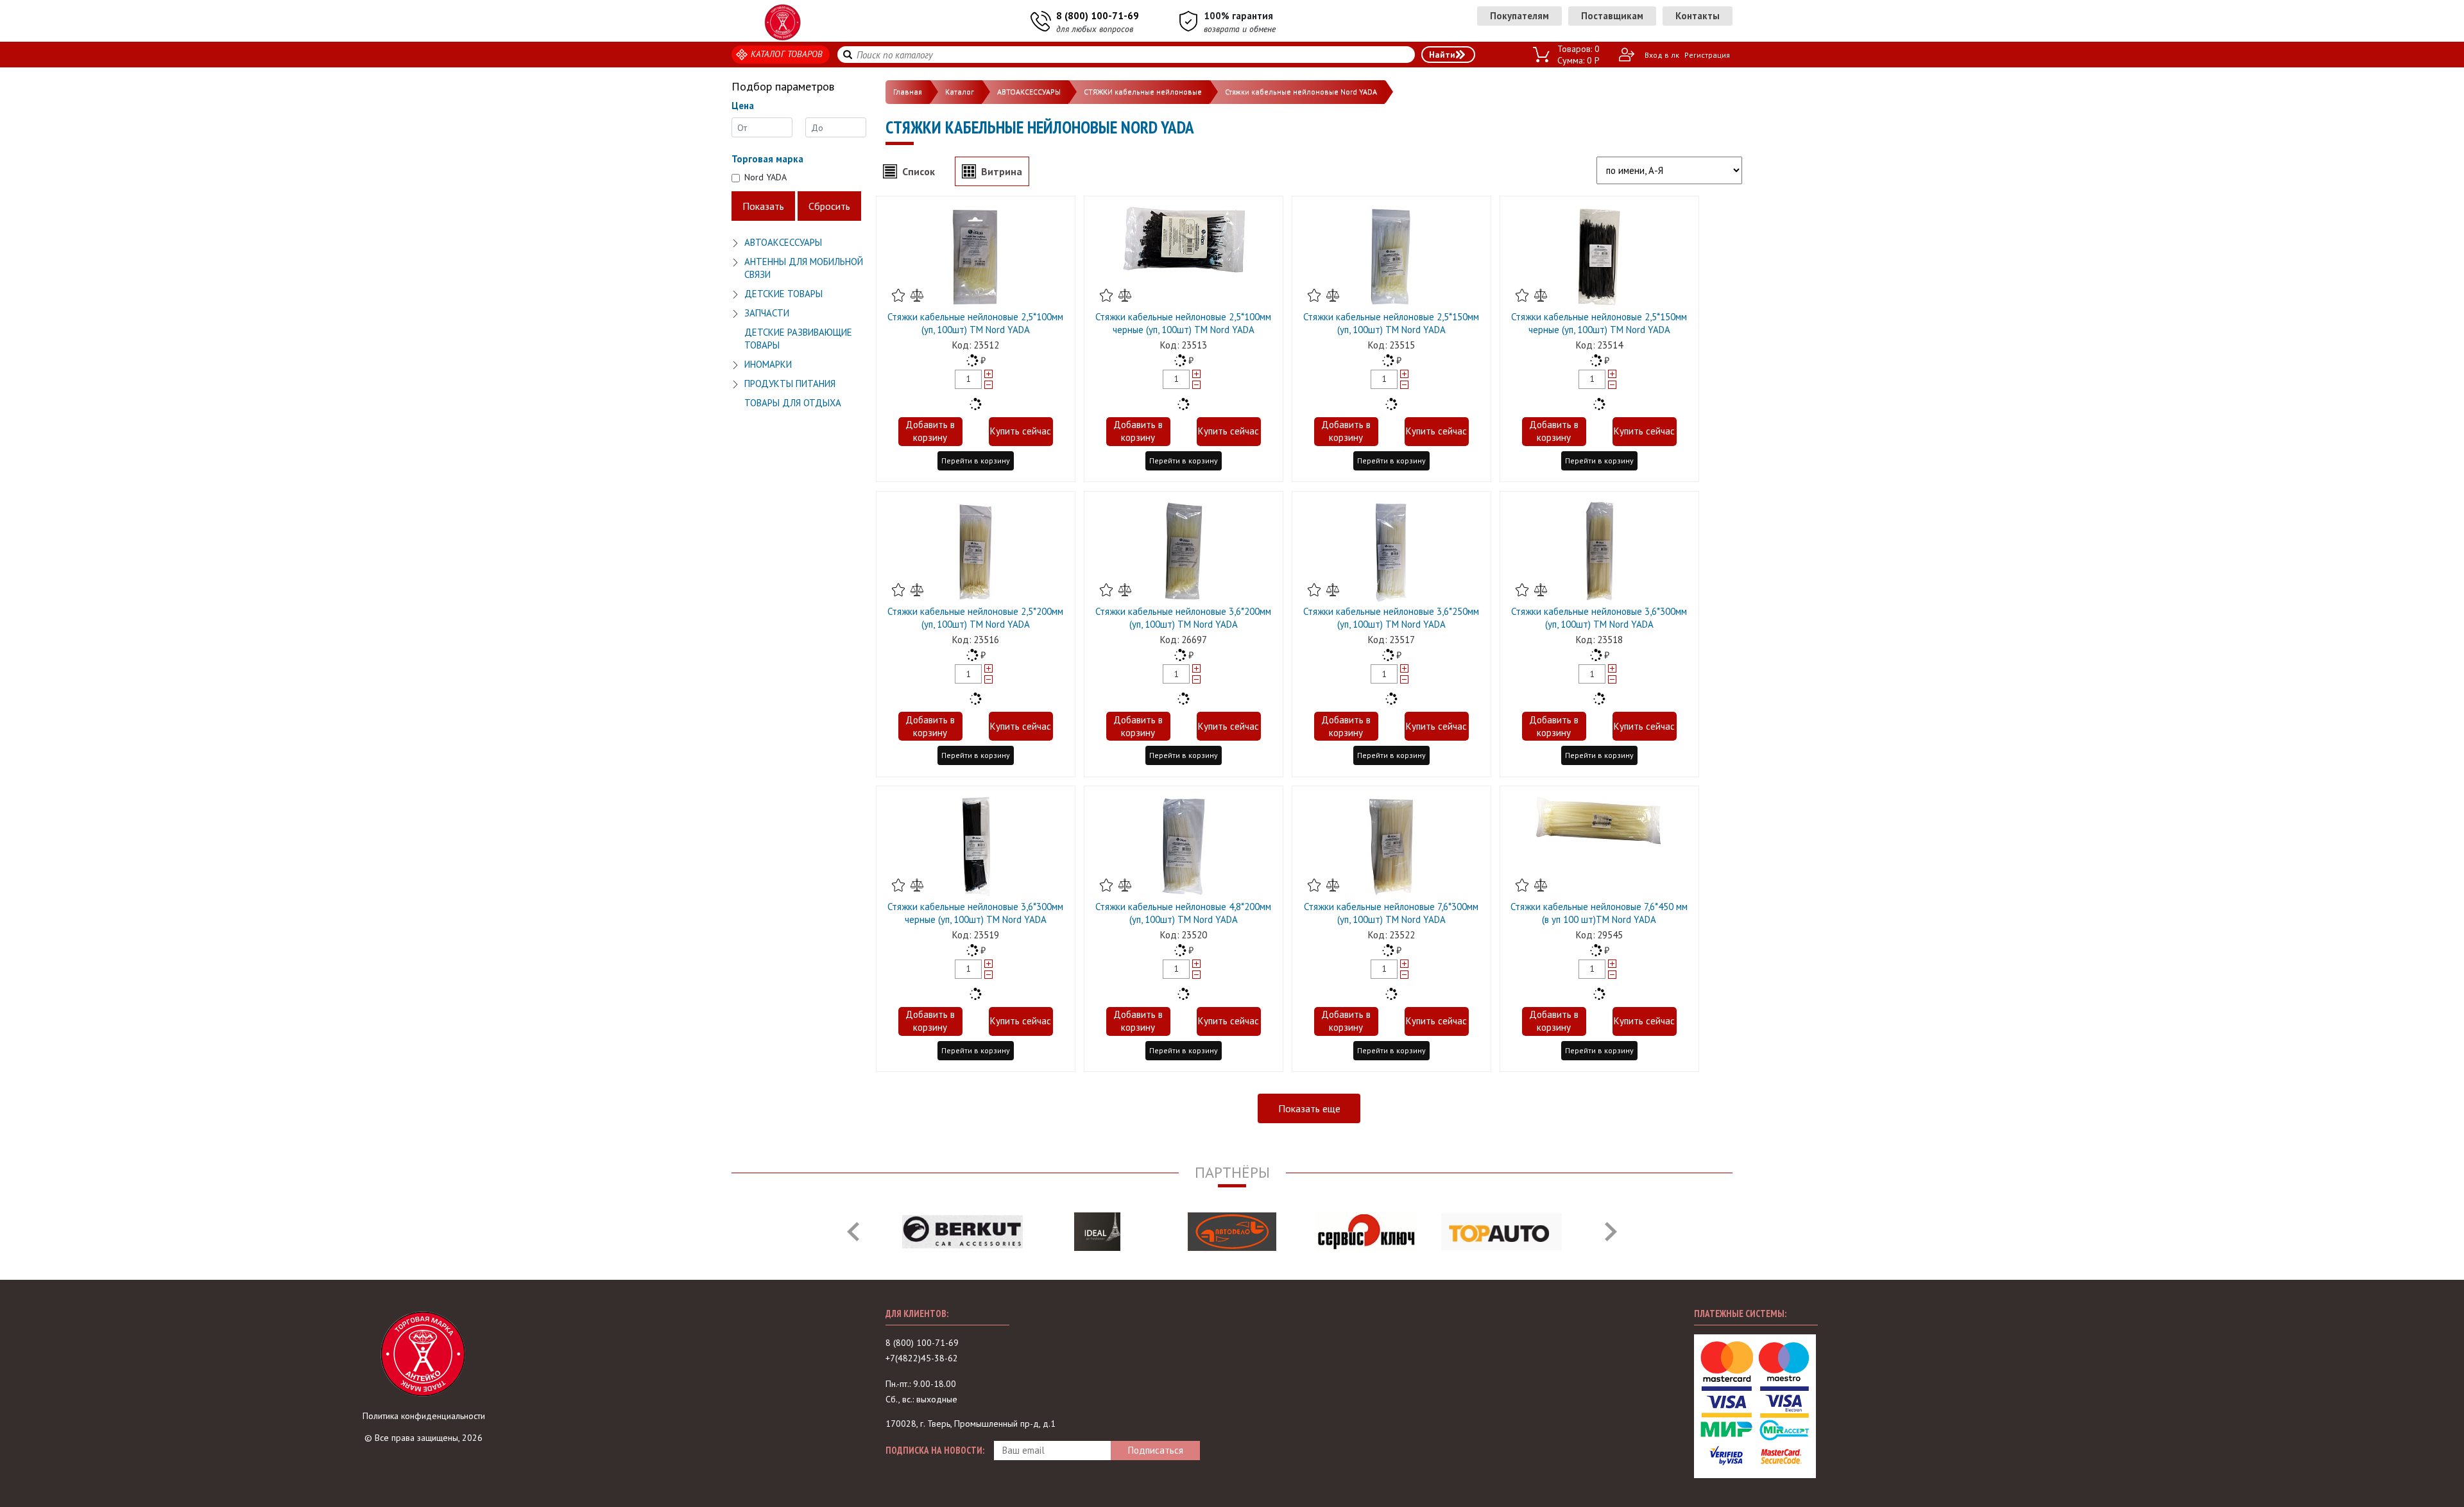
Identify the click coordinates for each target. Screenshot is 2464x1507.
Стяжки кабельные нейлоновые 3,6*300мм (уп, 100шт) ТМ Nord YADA (1599, 618)
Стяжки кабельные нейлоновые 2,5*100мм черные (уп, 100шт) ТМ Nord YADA (1183, 323)
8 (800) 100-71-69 (1098, 16)
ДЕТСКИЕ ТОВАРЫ (783, 294)
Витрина (1002, 171)
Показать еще (1309, 1108)
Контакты (1698, 16)
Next (1611, 1232)
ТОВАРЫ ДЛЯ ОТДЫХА (793, 403)
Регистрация (1707, 55)
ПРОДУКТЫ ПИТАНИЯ (790, 383)
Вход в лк (1662, 55)
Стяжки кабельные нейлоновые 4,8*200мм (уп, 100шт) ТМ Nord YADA (1183, 913)
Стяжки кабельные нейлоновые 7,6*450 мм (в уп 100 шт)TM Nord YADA (1599, 913)
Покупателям (1519, 16)
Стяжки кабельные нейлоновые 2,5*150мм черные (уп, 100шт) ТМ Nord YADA (1599, 323)
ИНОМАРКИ (768, 364)
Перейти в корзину (976, 461)
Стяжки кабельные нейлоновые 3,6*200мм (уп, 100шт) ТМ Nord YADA (1183, 618)
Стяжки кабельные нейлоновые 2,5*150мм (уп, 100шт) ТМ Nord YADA (1391, 323)
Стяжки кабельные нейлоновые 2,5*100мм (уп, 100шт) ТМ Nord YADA (975, 323)
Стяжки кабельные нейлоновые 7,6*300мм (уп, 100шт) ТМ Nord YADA (1391, 913)
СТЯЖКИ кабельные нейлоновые (1143, 91)
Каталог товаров (787, 54)
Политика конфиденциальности (424, 1416)
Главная (908, 91)
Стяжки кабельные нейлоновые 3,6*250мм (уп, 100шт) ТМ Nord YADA (1391, 618)
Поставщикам (1612, 16)
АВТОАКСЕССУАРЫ (783, 242)
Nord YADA (766, 177)
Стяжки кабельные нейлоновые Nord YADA (1301, 91)
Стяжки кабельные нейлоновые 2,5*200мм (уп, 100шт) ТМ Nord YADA (975, 618)
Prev (853, 1232)
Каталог (960, 91)
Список (919, 171)
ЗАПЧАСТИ (767, 313)
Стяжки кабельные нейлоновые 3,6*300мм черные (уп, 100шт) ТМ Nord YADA (975, 913)
